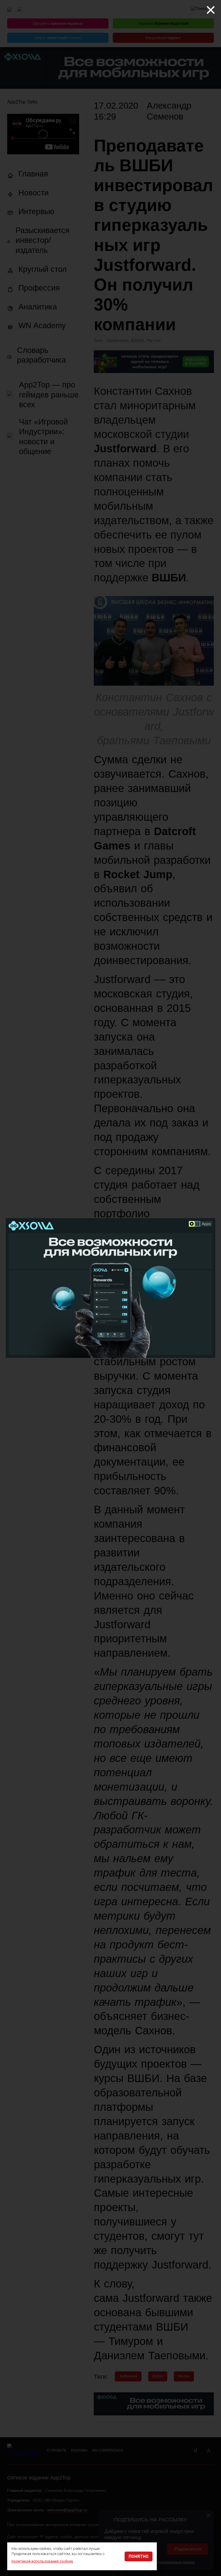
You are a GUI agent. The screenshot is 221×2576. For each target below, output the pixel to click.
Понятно (139, 2556)
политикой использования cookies (42, 2561)
